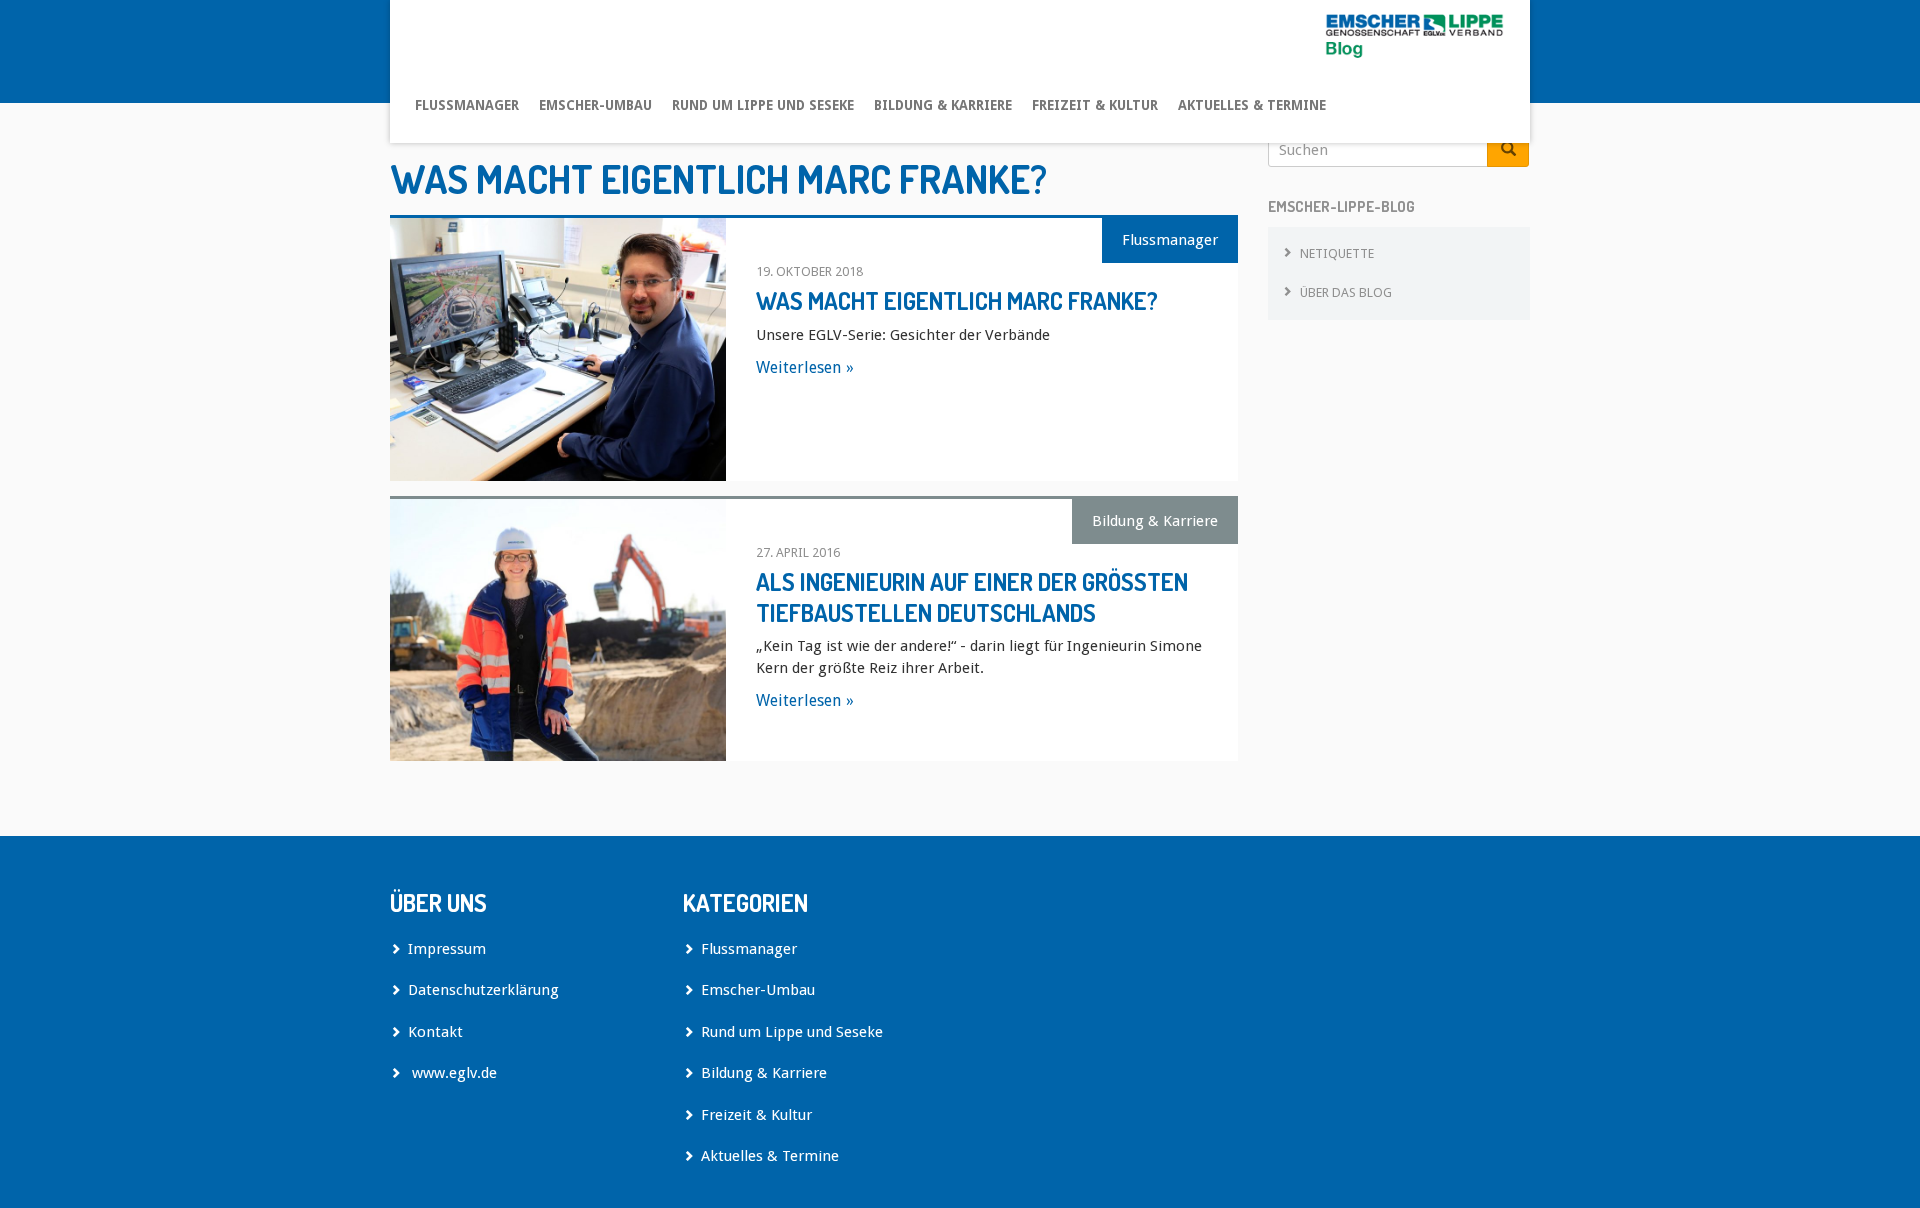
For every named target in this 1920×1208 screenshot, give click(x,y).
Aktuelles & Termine (1252, 105)
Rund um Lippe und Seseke (763, 105)
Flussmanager (467, 105)
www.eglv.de (452, 1073)
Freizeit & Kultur (1095, 105)
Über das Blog (1346, 292)
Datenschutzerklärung (483, 990)
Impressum (447, 949)
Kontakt (435, 1032)
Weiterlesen (798, 367)
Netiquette (1337, 253)
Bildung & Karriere (943, 105)
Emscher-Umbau (595, 105)
